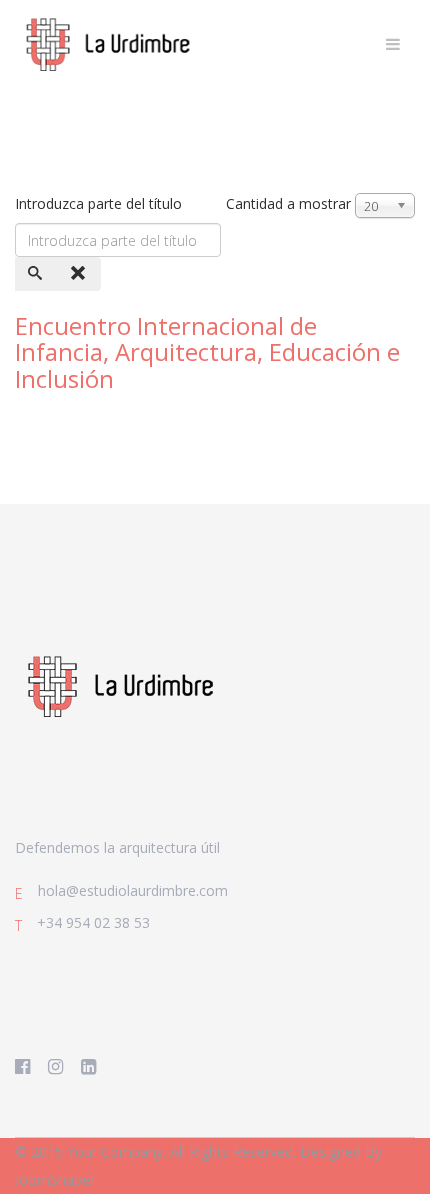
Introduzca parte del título (100, 203)
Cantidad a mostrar (288, 203)
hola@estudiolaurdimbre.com (133, 890)
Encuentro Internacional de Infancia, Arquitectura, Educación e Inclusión (207, 352)
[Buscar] (37, 274)
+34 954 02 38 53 (93, 922)
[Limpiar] (80, 274)
